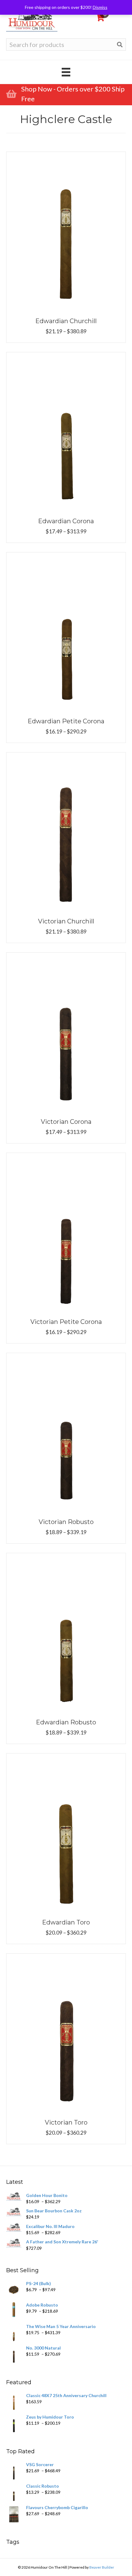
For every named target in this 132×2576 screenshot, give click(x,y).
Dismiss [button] (100, 7)
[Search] (120, 45)
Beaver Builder (102, 2567)
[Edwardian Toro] (66, 1832)
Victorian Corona (66, 1122)
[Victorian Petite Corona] (66, 1232)
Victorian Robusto (66, 1522)
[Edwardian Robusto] (66, 1632)
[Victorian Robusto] (66, 1432)
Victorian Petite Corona (66, 1322)
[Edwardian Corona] (66, 431)
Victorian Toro (66, 2122)
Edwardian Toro (66, 1922)
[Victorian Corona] (66, 1032)
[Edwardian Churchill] (66, 231)
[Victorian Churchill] (66, 831)
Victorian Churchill (66, 921)
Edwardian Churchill (66, 321)
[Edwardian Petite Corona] (66, 631)
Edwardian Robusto (66, 1722)
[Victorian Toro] (66, 2032)
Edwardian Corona (66, 521)
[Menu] (66, 72)
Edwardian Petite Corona (66, 721)
